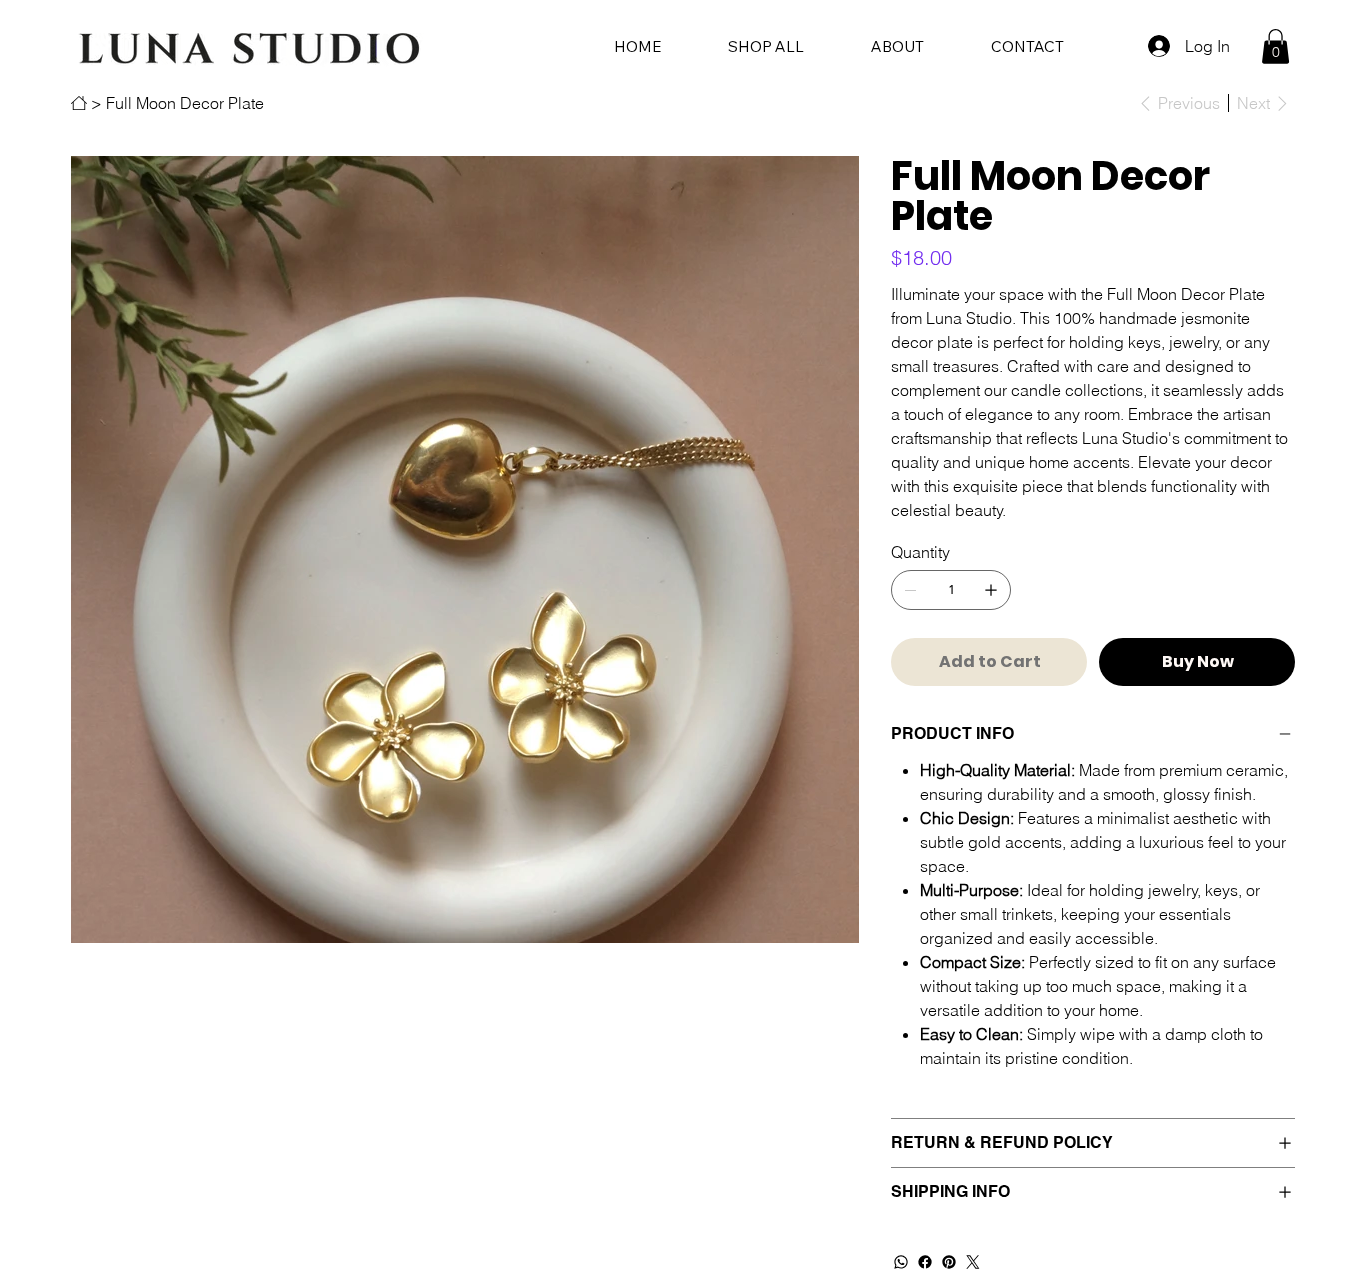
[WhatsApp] (901, 1262)
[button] (1275, 46)
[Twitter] (973, 1262)
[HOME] (79, 103)
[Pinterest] (949, 1262)
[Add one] (991, 590)
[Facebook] (925, 1262)
